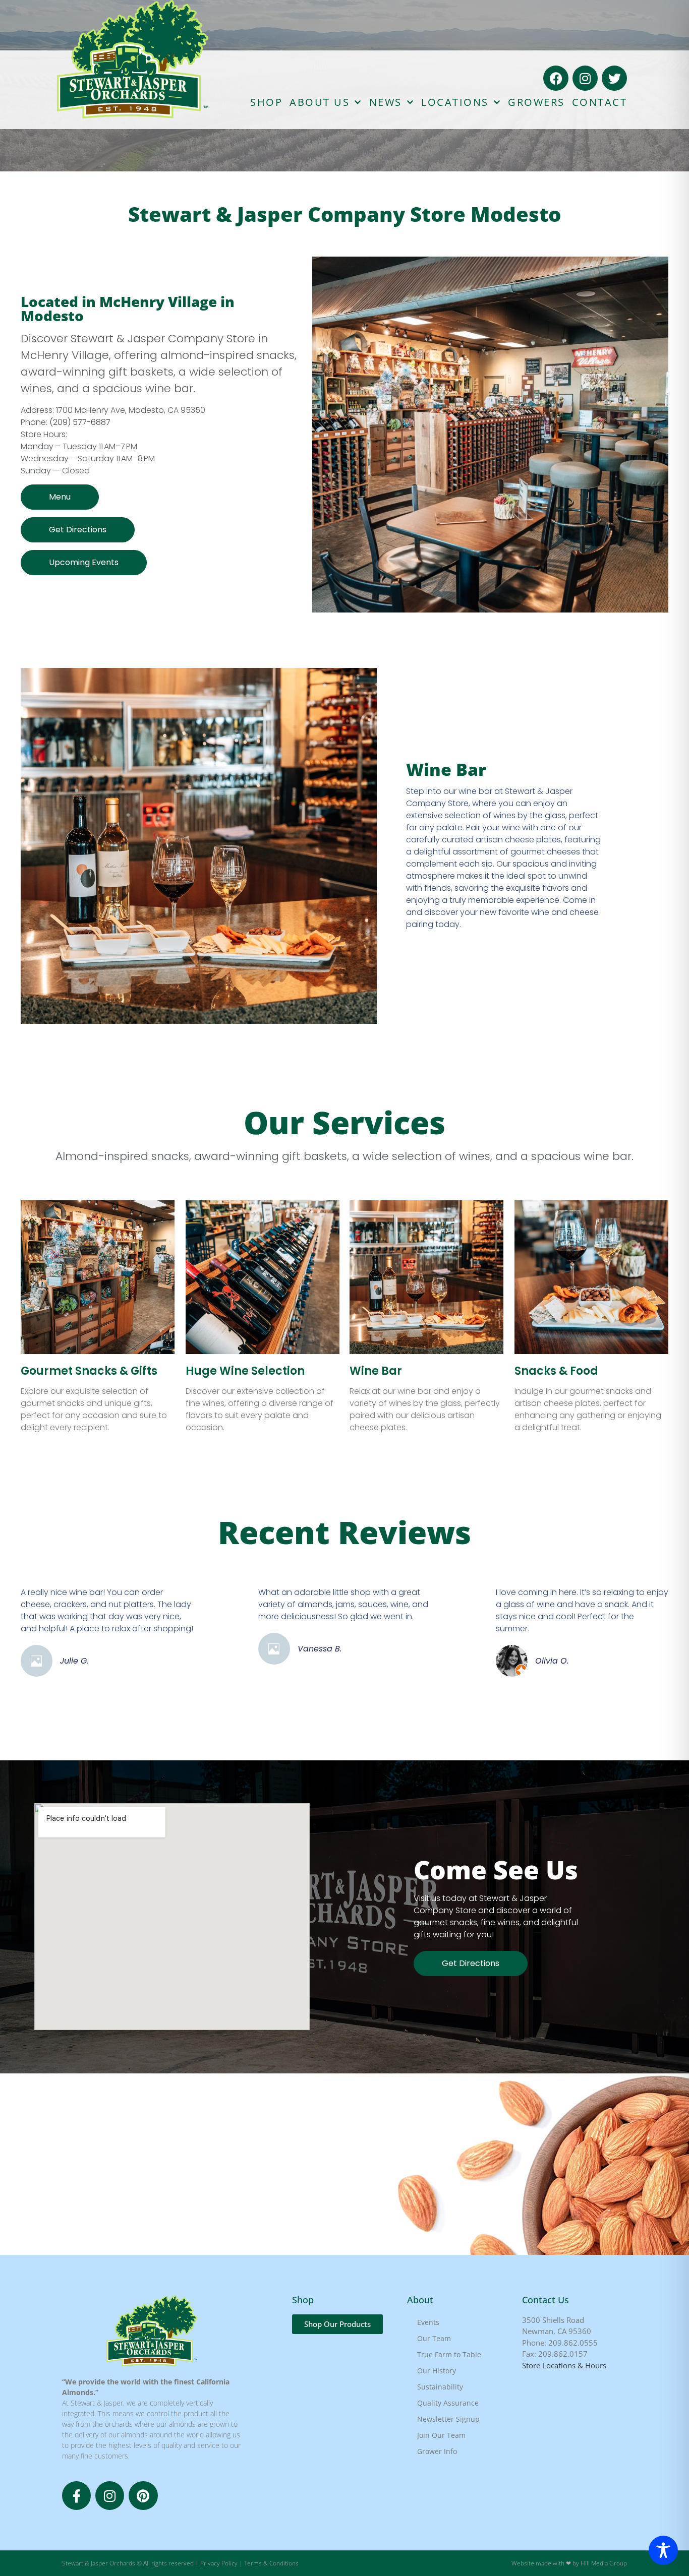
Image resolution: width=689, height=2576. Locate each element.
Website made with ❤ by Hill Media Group (569, 2563)
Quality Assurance (448, 2403)
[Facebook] (556, 78)
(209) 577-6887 (80, 422)
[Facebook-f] (76, 2496)
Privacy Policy (219, 2563)
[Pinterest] (143, 2496)
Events (428, 2322)
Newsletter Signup (448, 2419)
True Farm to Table (449, 2354)
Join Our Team (441, 2435)
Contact (600, 102)
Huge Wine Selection (245, 1371)
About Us (320, 102)
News (386, 102)
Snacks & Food (556, 1371)
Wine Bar (376, 1371)
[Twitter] (614, 78)
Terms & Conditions (271, 2563)
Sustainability (440, 2387)
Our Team (434, 2338)
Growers (536, 102)
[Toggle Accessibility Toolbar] (663, 2550)
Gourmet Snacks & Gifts (89, 1371)
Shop (266, 102)
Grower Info (437, 2451)
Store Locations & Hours (564, 2365)
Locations (455, 102)
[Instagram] (585, 78)
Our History (437, 2371)
